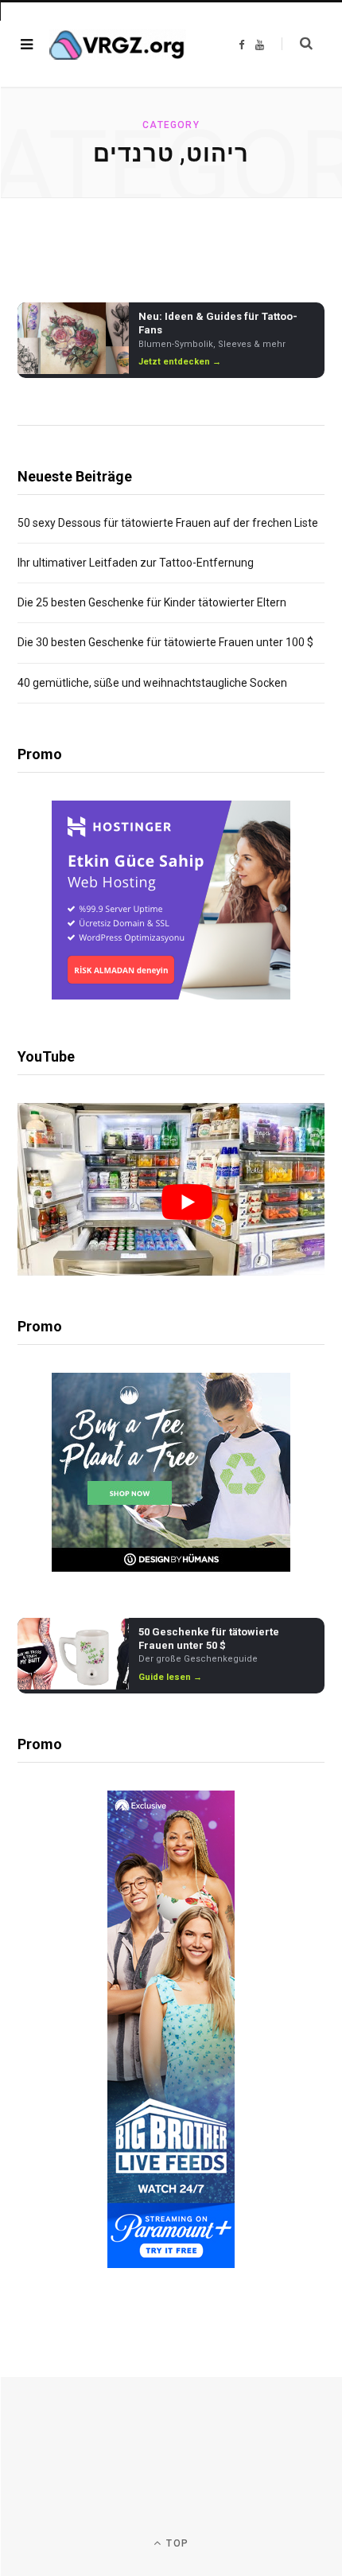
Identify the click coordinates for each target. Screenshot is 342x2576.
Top (176, 2543)
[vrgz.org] (118, 45)
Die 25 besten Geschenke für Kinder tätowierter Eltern (152, 602)
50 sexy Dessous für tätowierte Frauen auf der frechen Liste (168, 523)
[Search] (297, 44)
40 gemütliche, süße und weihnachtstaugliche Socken (152, 683)
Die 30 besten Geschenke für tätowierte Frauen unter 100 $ (165, 642)
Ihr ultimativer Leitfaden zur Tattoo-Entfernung (136, 563)
